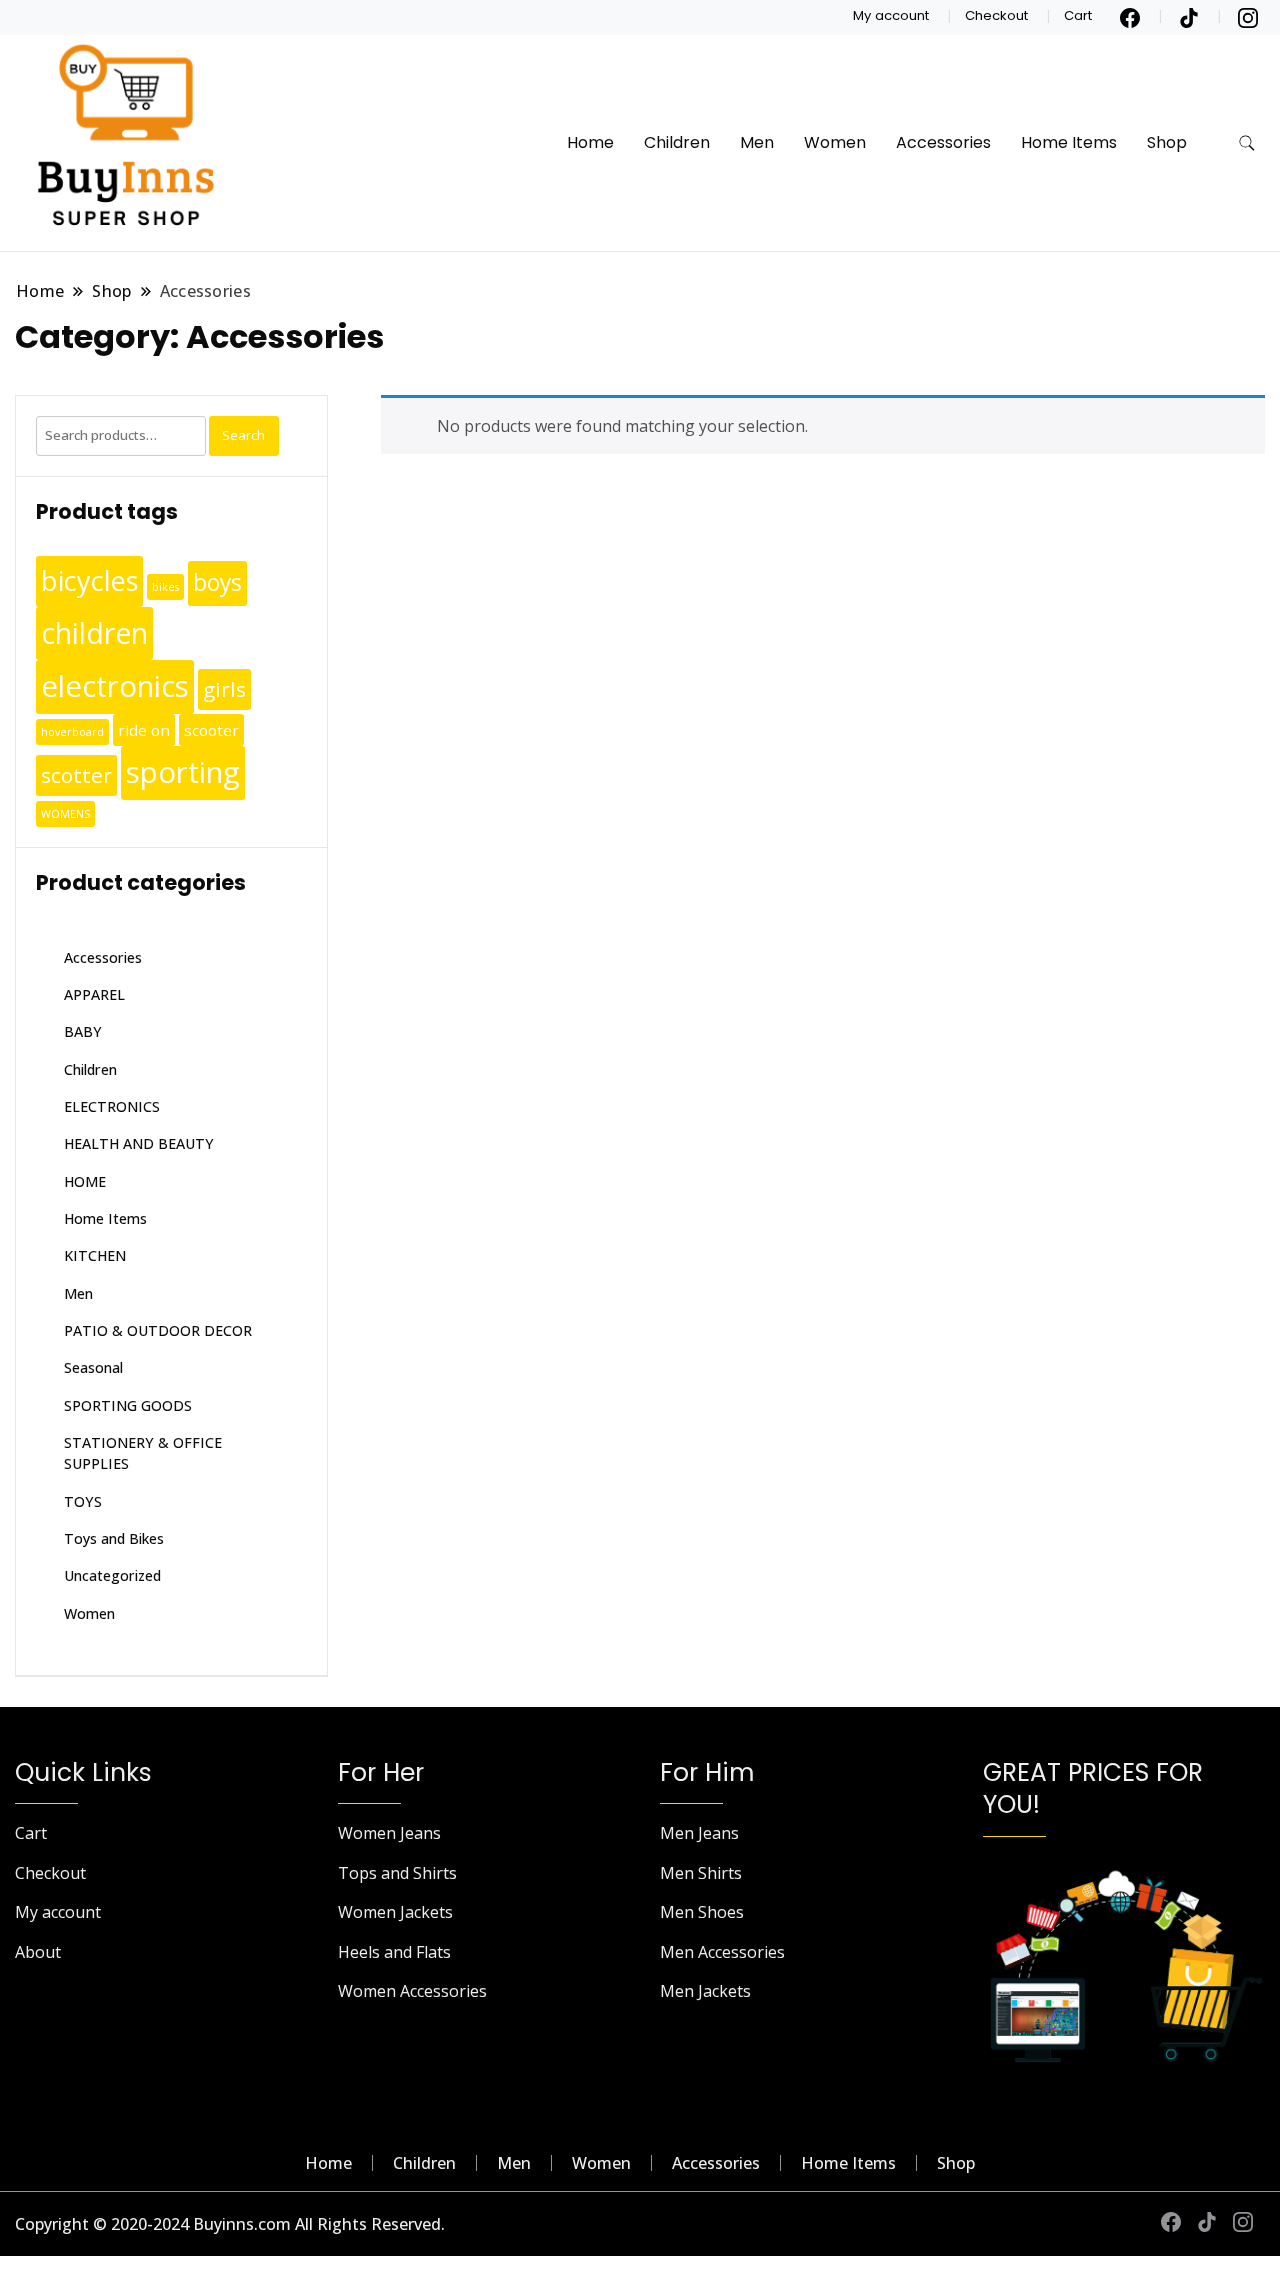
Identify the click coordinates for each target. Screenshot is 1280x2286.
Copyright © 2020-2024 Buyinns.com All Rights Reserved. (230, 2224)
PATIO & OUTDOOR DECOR (158, 1330)
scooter (211, 730)
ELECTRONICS (112, 1106)
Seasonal (93, 1367)
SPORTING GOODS (128, 1405)
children (94, 633)
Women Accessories (412, 1991)
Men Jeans (699, 1833)
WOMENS (65, 814)
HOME (85, 1181)
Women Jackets (395, 1912)
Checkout (996, 15)
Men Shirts (701, 1873)
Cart (1078, 15)
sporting (183, 772)
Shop (1167, 142)
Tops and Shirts (397, 1873)
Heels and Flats (394, 1952)
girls (224, 689)
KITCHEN (95, 1255)
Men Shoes (702, 1912)
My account (891, 15)
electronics (115, 686)
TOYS (83, 1501)
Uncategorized (112, 1575)
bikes (165, 587)
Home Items (1069, 142)
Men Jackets (705, 1991)
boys (217, 582)
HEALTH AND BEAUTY (139, 1143)
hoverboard (72, 732)
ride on (144, 730)
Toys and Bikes (114, 1538)
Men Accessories (722, 1952)
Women (835, 142)
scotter (76, 775)
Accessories (943, 142)
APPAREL (94, 994)
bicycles (89, 580)
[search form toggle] (1247, 143)
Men (757, 142)
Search (243, 435)
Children (677, 142)
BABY (83, 1031)
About (38, 1952)
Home (590, 142)
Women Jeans (389, 1833)
